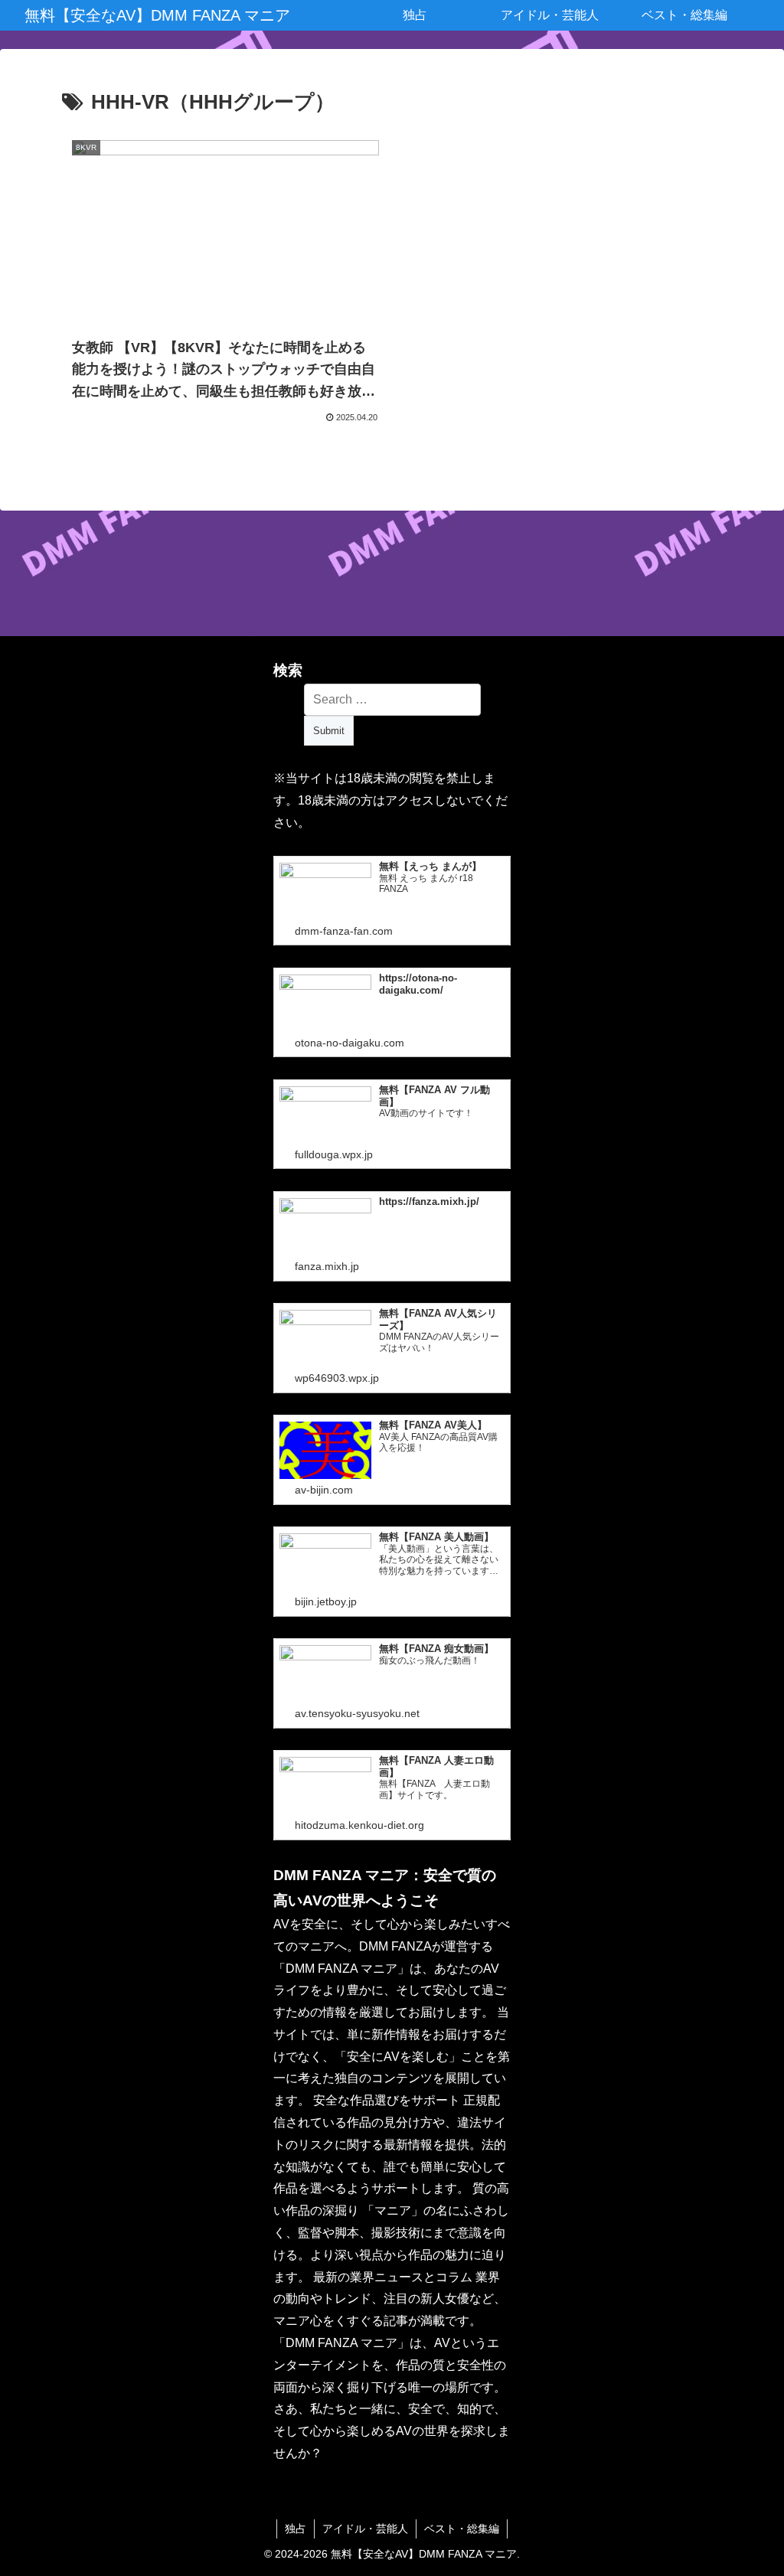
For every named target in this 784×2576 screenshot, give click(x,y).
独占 (296, 2529)
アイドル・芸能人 (365, 2529)
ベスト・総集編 (462, 2529)
